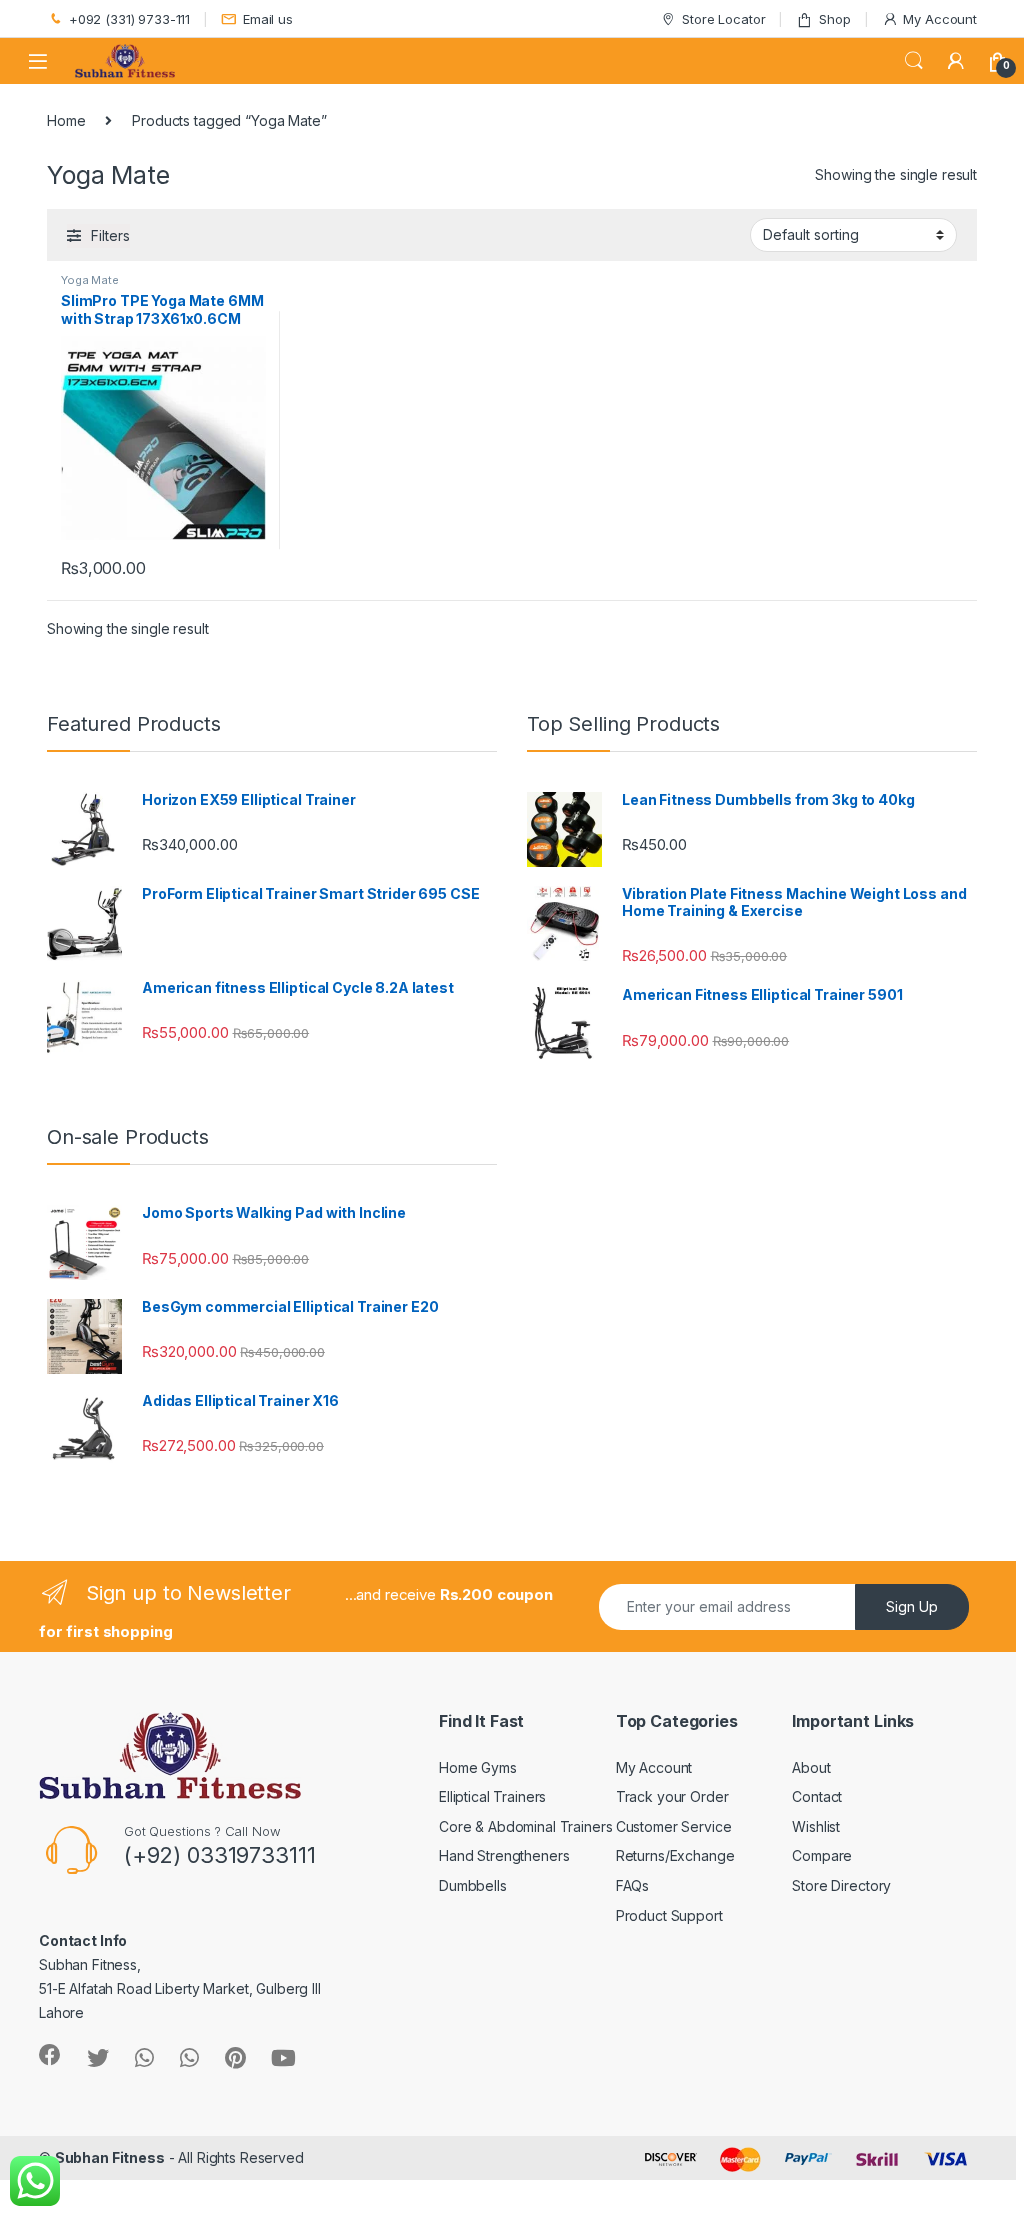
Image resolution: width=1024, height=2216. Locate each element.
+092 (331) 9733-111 (129, 19)
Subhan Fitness (110, 2157)
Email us (268, 19)
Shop (834, 19)
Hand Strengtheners (504, 1855)
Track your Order (672, 1796)
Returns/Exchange (675, 1855)
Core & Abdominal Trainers (526, 1826)
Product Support (669, 1915)
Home (66, 120)
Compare (822, 1855)
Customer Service (674, 1826)
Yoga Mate (90, 280)
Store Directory (841, 1885)
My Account (940, 19)
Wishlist (816, 1826)
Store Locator (723, 19)
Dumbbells (473, 1885)
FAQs (632, 1885)
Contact (817, 1796)
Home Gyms (478, 1767)
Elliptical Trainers (492, 1796)
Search (914, 61)
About (811, 1767)
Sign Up (912, 1606)
